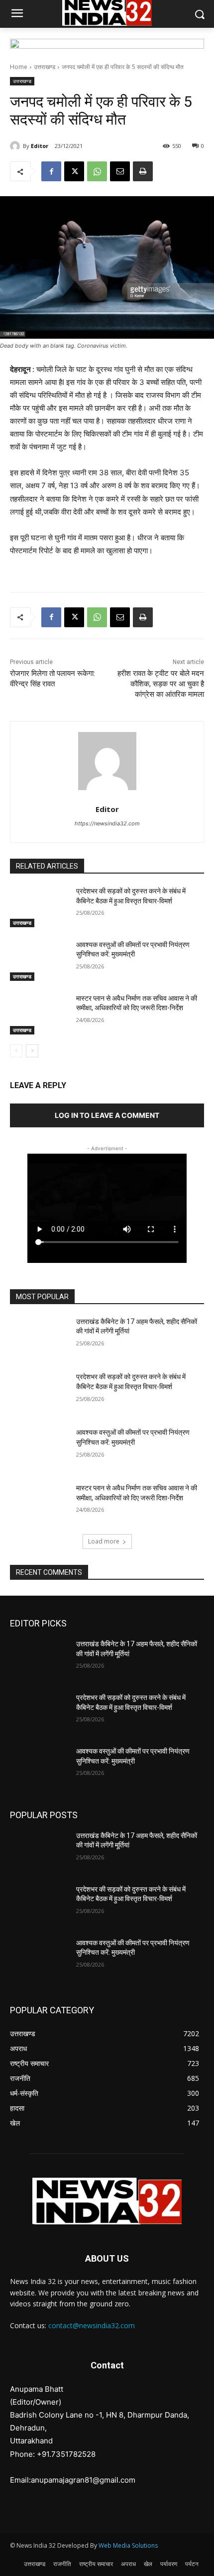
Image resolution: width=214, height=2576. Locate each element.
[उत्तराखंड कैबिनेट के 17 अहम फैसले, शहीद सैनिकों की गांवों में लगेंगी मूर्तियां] (39, 1337)
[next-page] (32, 1051)
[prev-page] (16, 1051)
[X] (74, 171)
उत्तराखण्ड (45, 67)
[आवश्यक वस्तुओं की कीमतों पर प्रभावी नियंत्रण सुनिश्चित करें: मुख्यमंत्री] (39, 960)
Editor (40, 146)
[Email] (120, 171)
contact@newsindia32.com (92, 2325)
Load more (104, 1541)
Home (19, 67)
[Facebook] (51, 171)
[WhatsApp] (97, 171)
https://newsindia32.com (107, 823)
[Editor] (16, 146)
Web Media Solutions (128, 2545)
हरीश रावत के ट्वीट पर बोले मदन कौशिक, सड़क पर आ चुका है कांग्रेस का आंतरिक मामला (161, 684)
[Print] (143, 171)
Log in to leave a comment (107, 1115)
